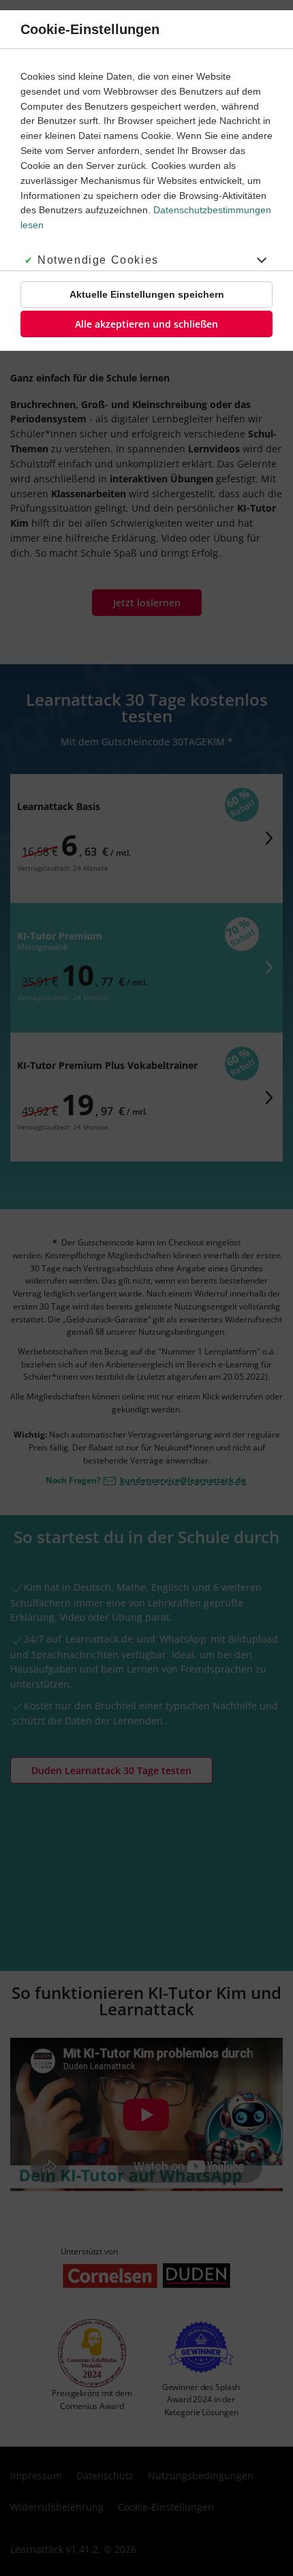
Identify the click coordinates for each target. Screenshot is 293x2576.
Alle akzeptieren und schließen (146, 324)
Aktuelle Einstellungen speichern (147, 294)
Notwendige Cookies (98, 260)
